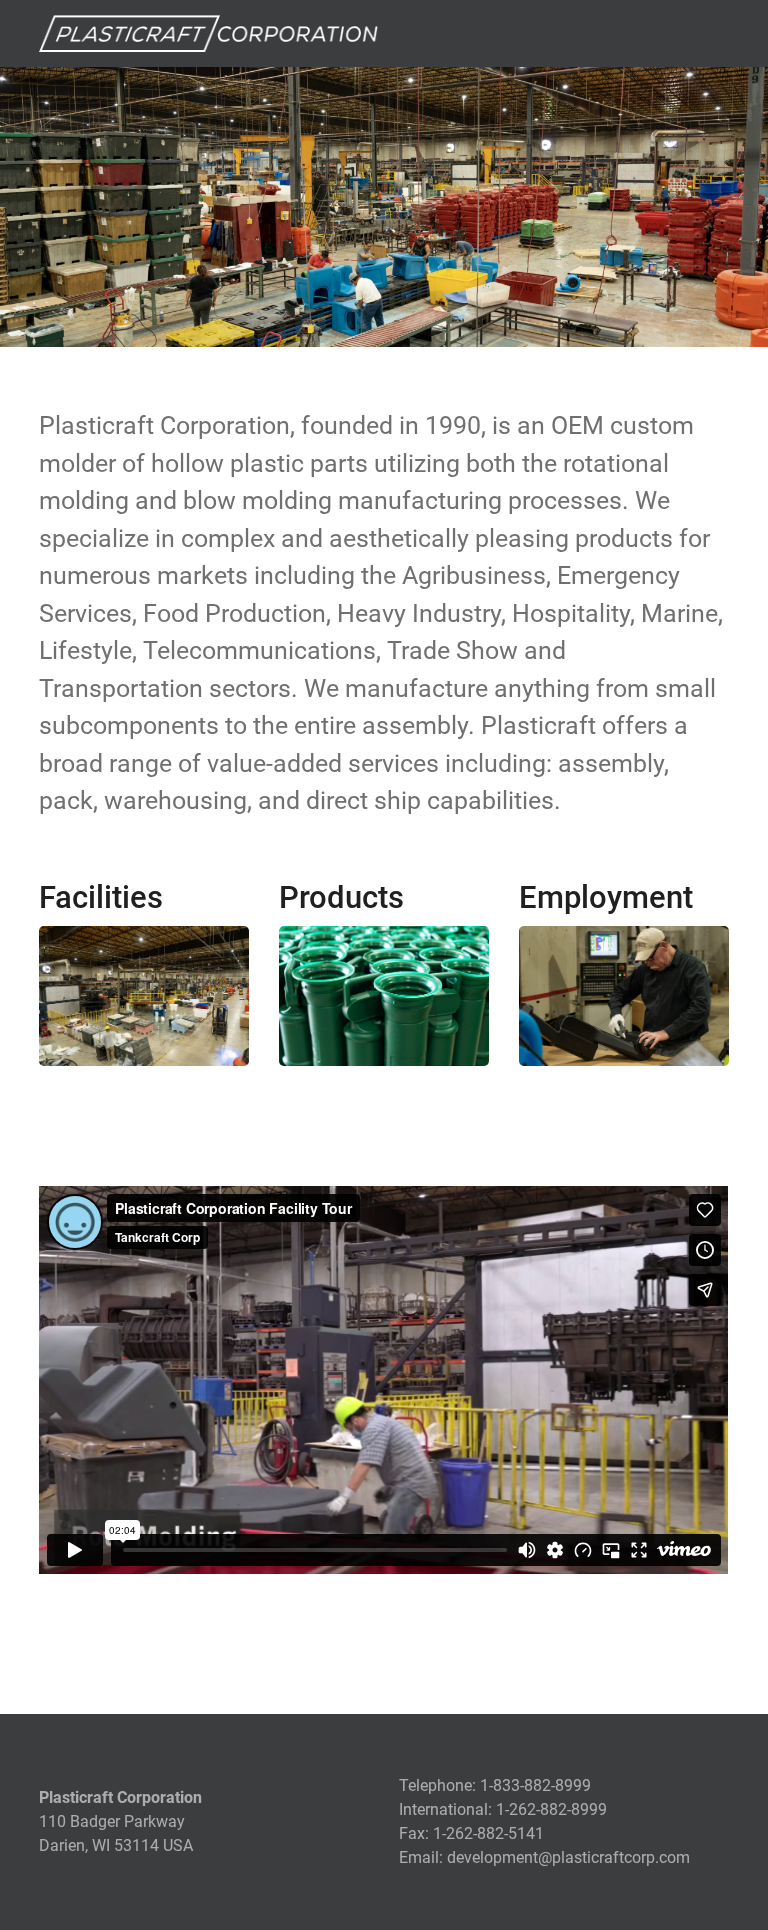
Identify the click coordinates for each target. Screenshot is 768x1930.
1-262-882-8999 (551, 1809)
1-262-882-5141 (488, 1833)
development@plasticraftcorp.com (568, 1857)
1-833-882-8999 (535, 1785)
